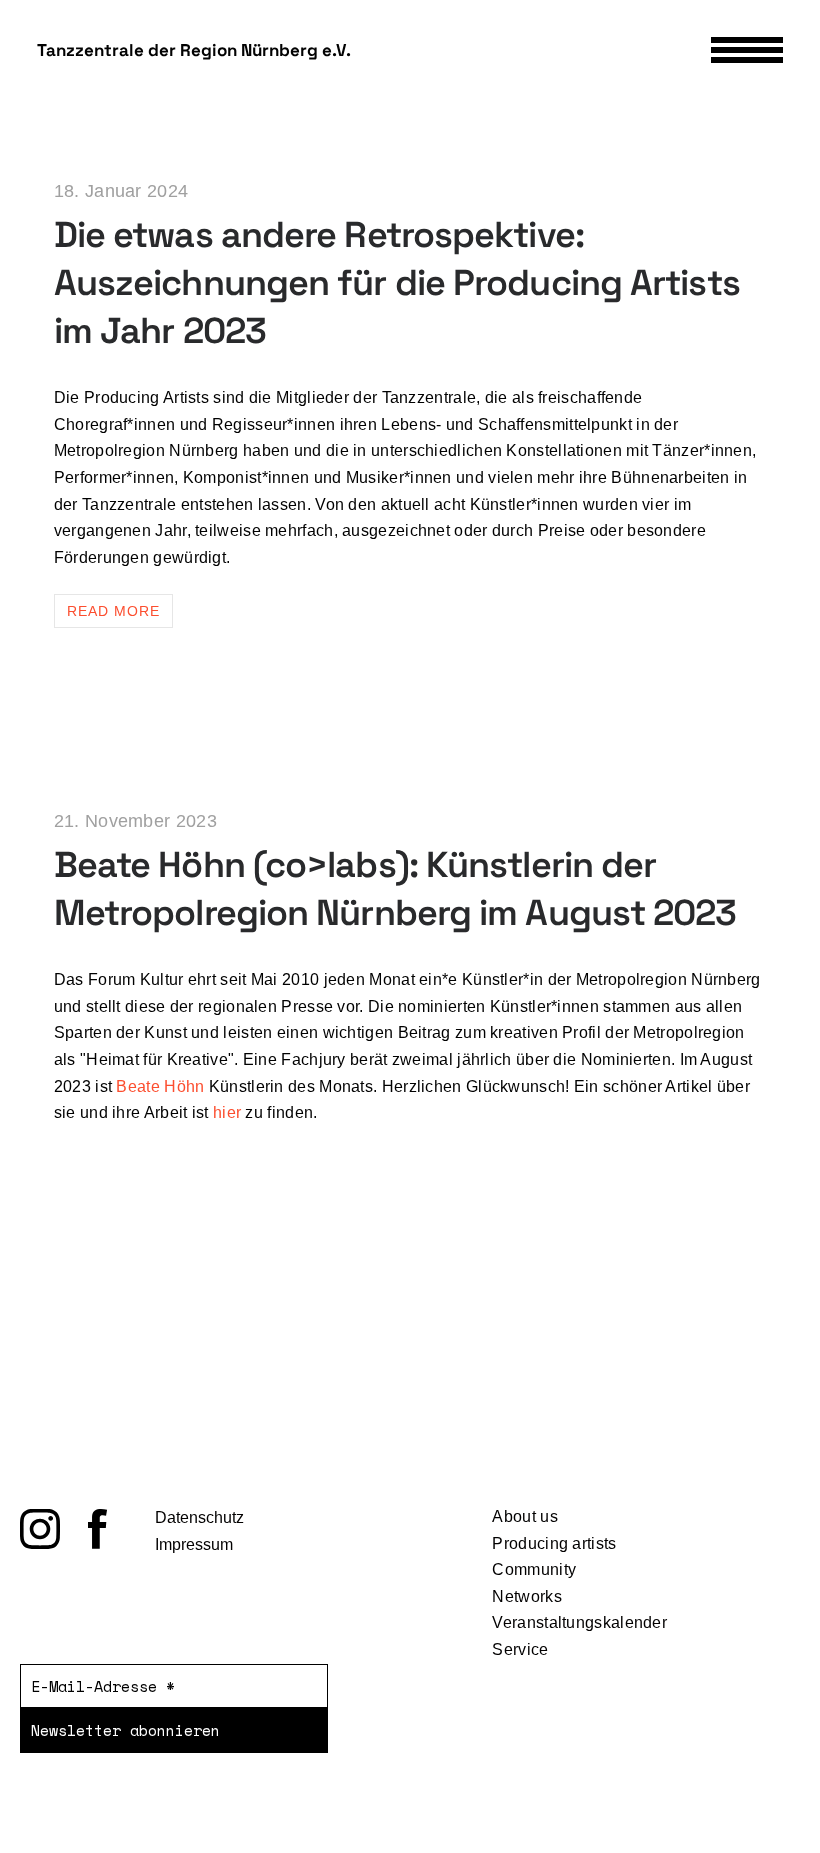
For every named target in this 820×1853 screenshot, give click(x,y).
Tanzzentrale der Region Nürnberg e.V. (194, 50)
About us (524, 1516)
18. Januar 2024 (121, 191)
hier (227, 1112)
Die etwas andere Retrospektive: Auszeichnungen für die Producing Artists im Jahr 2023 (397, 283)
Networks (526, 1596)
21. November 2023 (135, 821)
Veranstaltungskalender (579, 1622)
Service (520, 1649)
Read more (113, 611)
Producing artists (554, 1543)
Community (534, 1569)
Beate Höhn (160, 1086)
